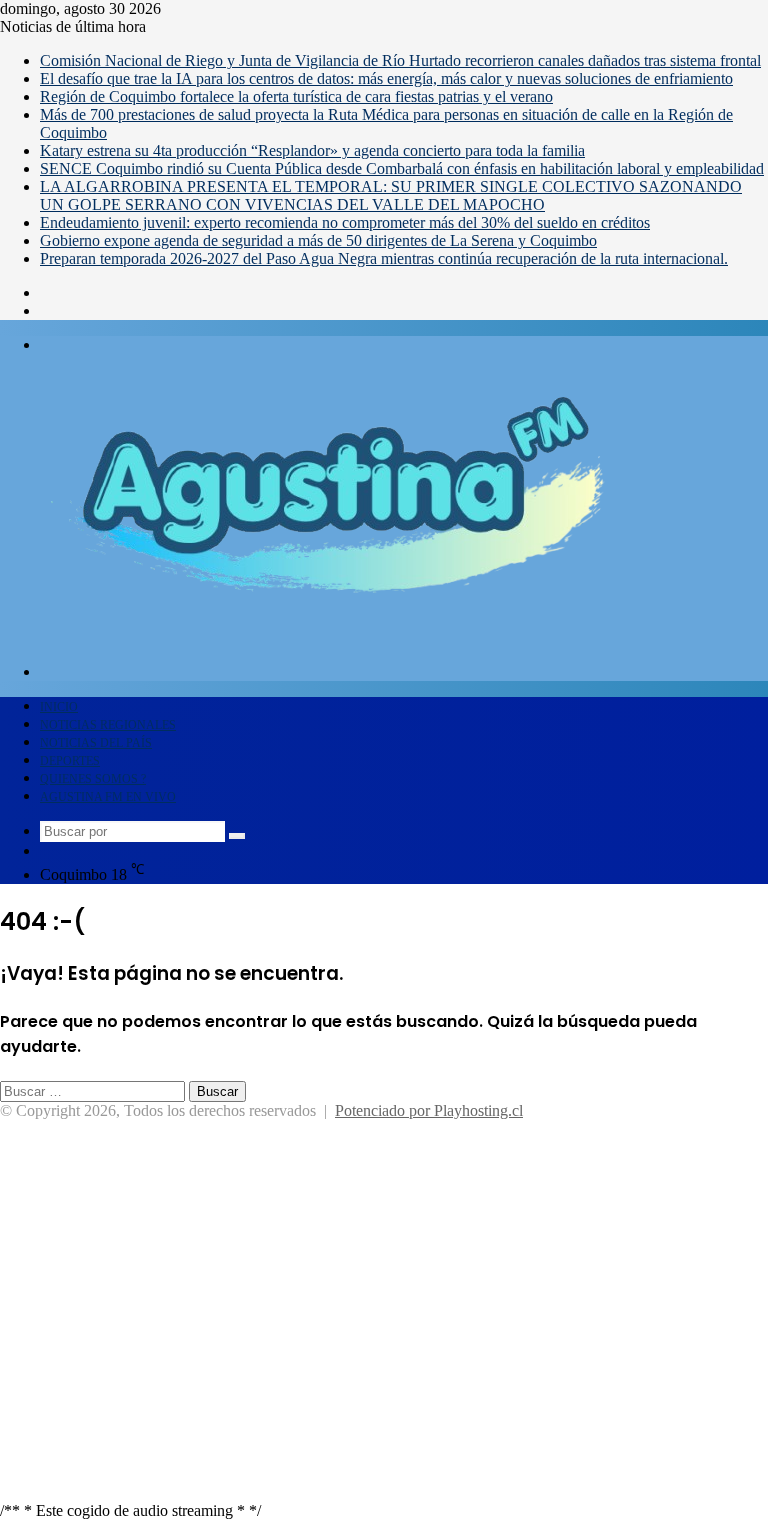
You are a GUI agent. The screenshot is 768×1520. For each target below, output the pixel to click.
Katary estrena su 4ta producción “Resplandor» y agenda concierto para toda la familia (312, 150)
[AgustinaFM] (332, 688)
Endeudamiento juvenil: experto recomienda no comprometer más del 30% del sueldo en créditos (345, 222)
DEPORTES (70, 761)
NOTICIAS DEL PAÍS (96, 743)
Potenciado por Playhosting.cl (429, 1110)
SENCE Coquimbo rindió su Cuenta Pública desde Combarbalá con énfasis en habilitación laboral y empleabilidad (402, 168)
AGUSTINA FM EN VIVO (108, 797)
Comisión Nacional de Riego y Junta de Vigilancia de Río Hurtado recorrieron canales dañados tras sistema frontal (400, 60)
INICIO (59, 707)
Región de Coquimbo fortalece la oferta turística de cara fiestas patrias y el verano (296, 96)
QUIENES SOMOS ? (93, 779)
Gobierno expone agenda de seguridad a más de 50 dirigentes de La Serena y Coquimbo (318, 240)
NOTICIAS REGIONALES (108, 725)
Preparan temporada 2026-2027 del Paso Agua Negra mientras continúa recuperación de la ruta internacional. (384, 258)
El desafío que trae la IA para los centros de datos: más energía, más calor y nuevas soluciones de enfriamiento (386, 78)
